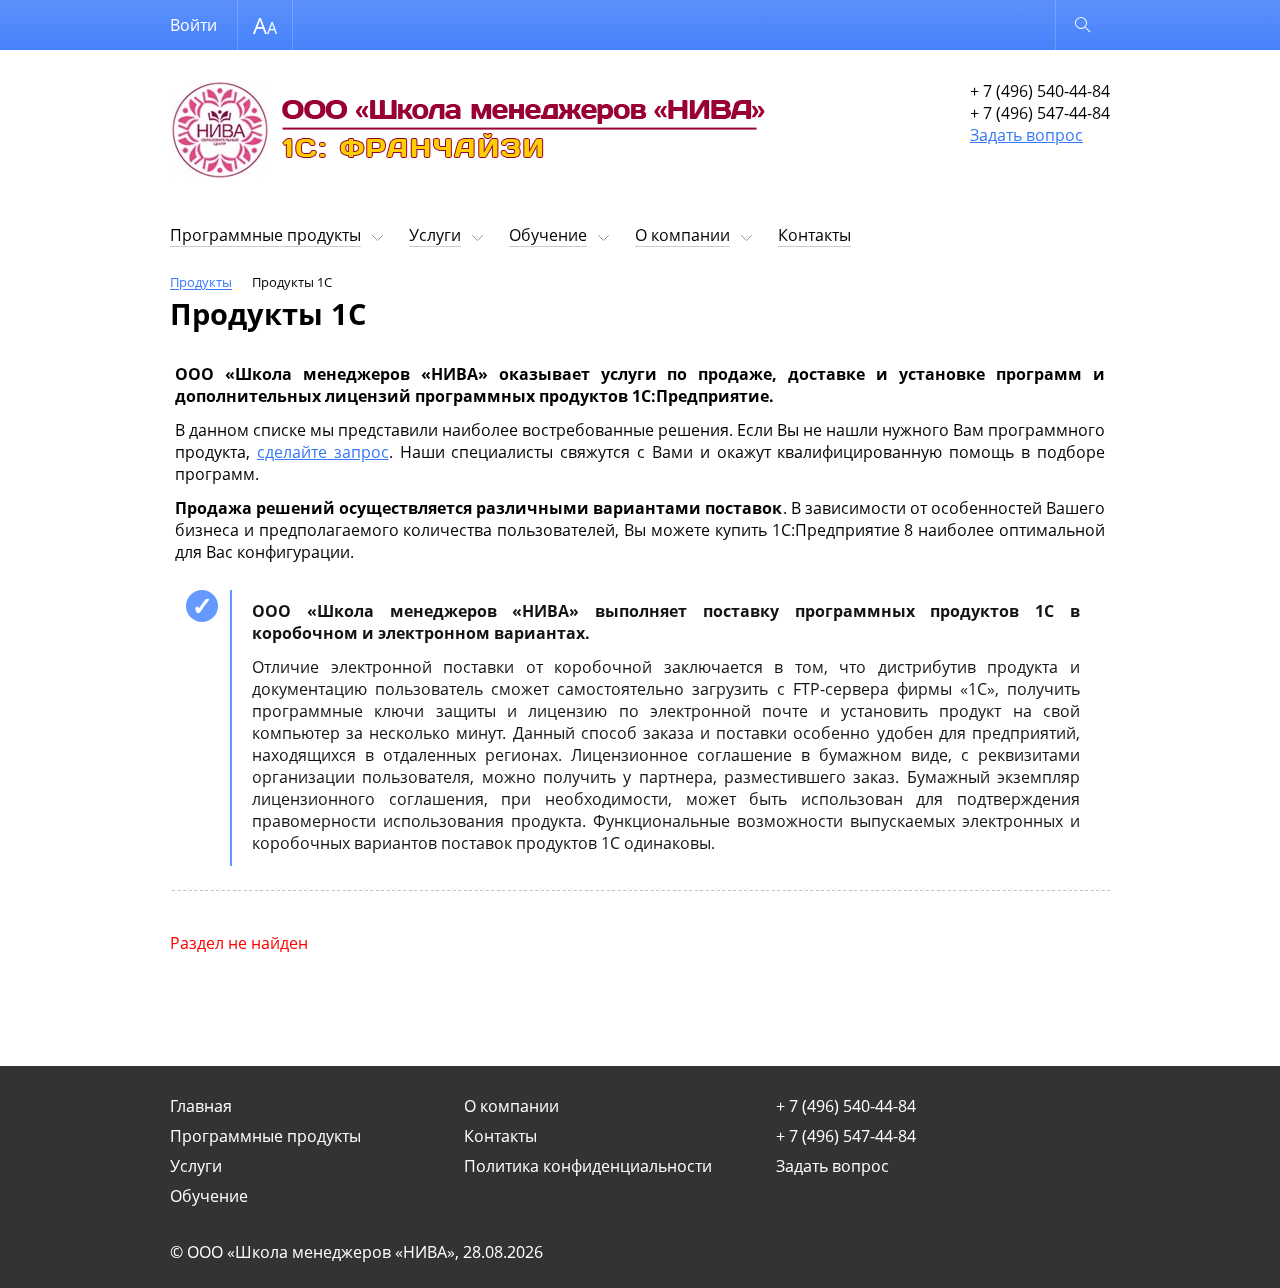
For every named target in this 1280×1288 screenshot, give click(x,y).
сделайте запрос (323, 452)
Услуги (435, 235)
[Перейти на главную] (470, 134)
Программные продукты (265, 235)
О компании (682, 235)
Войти (193, 25)
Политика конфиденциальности (588, 1166)
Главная (201, 1106)
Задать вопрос (1026, 135)
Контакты (814, 235)
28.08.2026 (503, 1252)
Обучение (548, 235)
